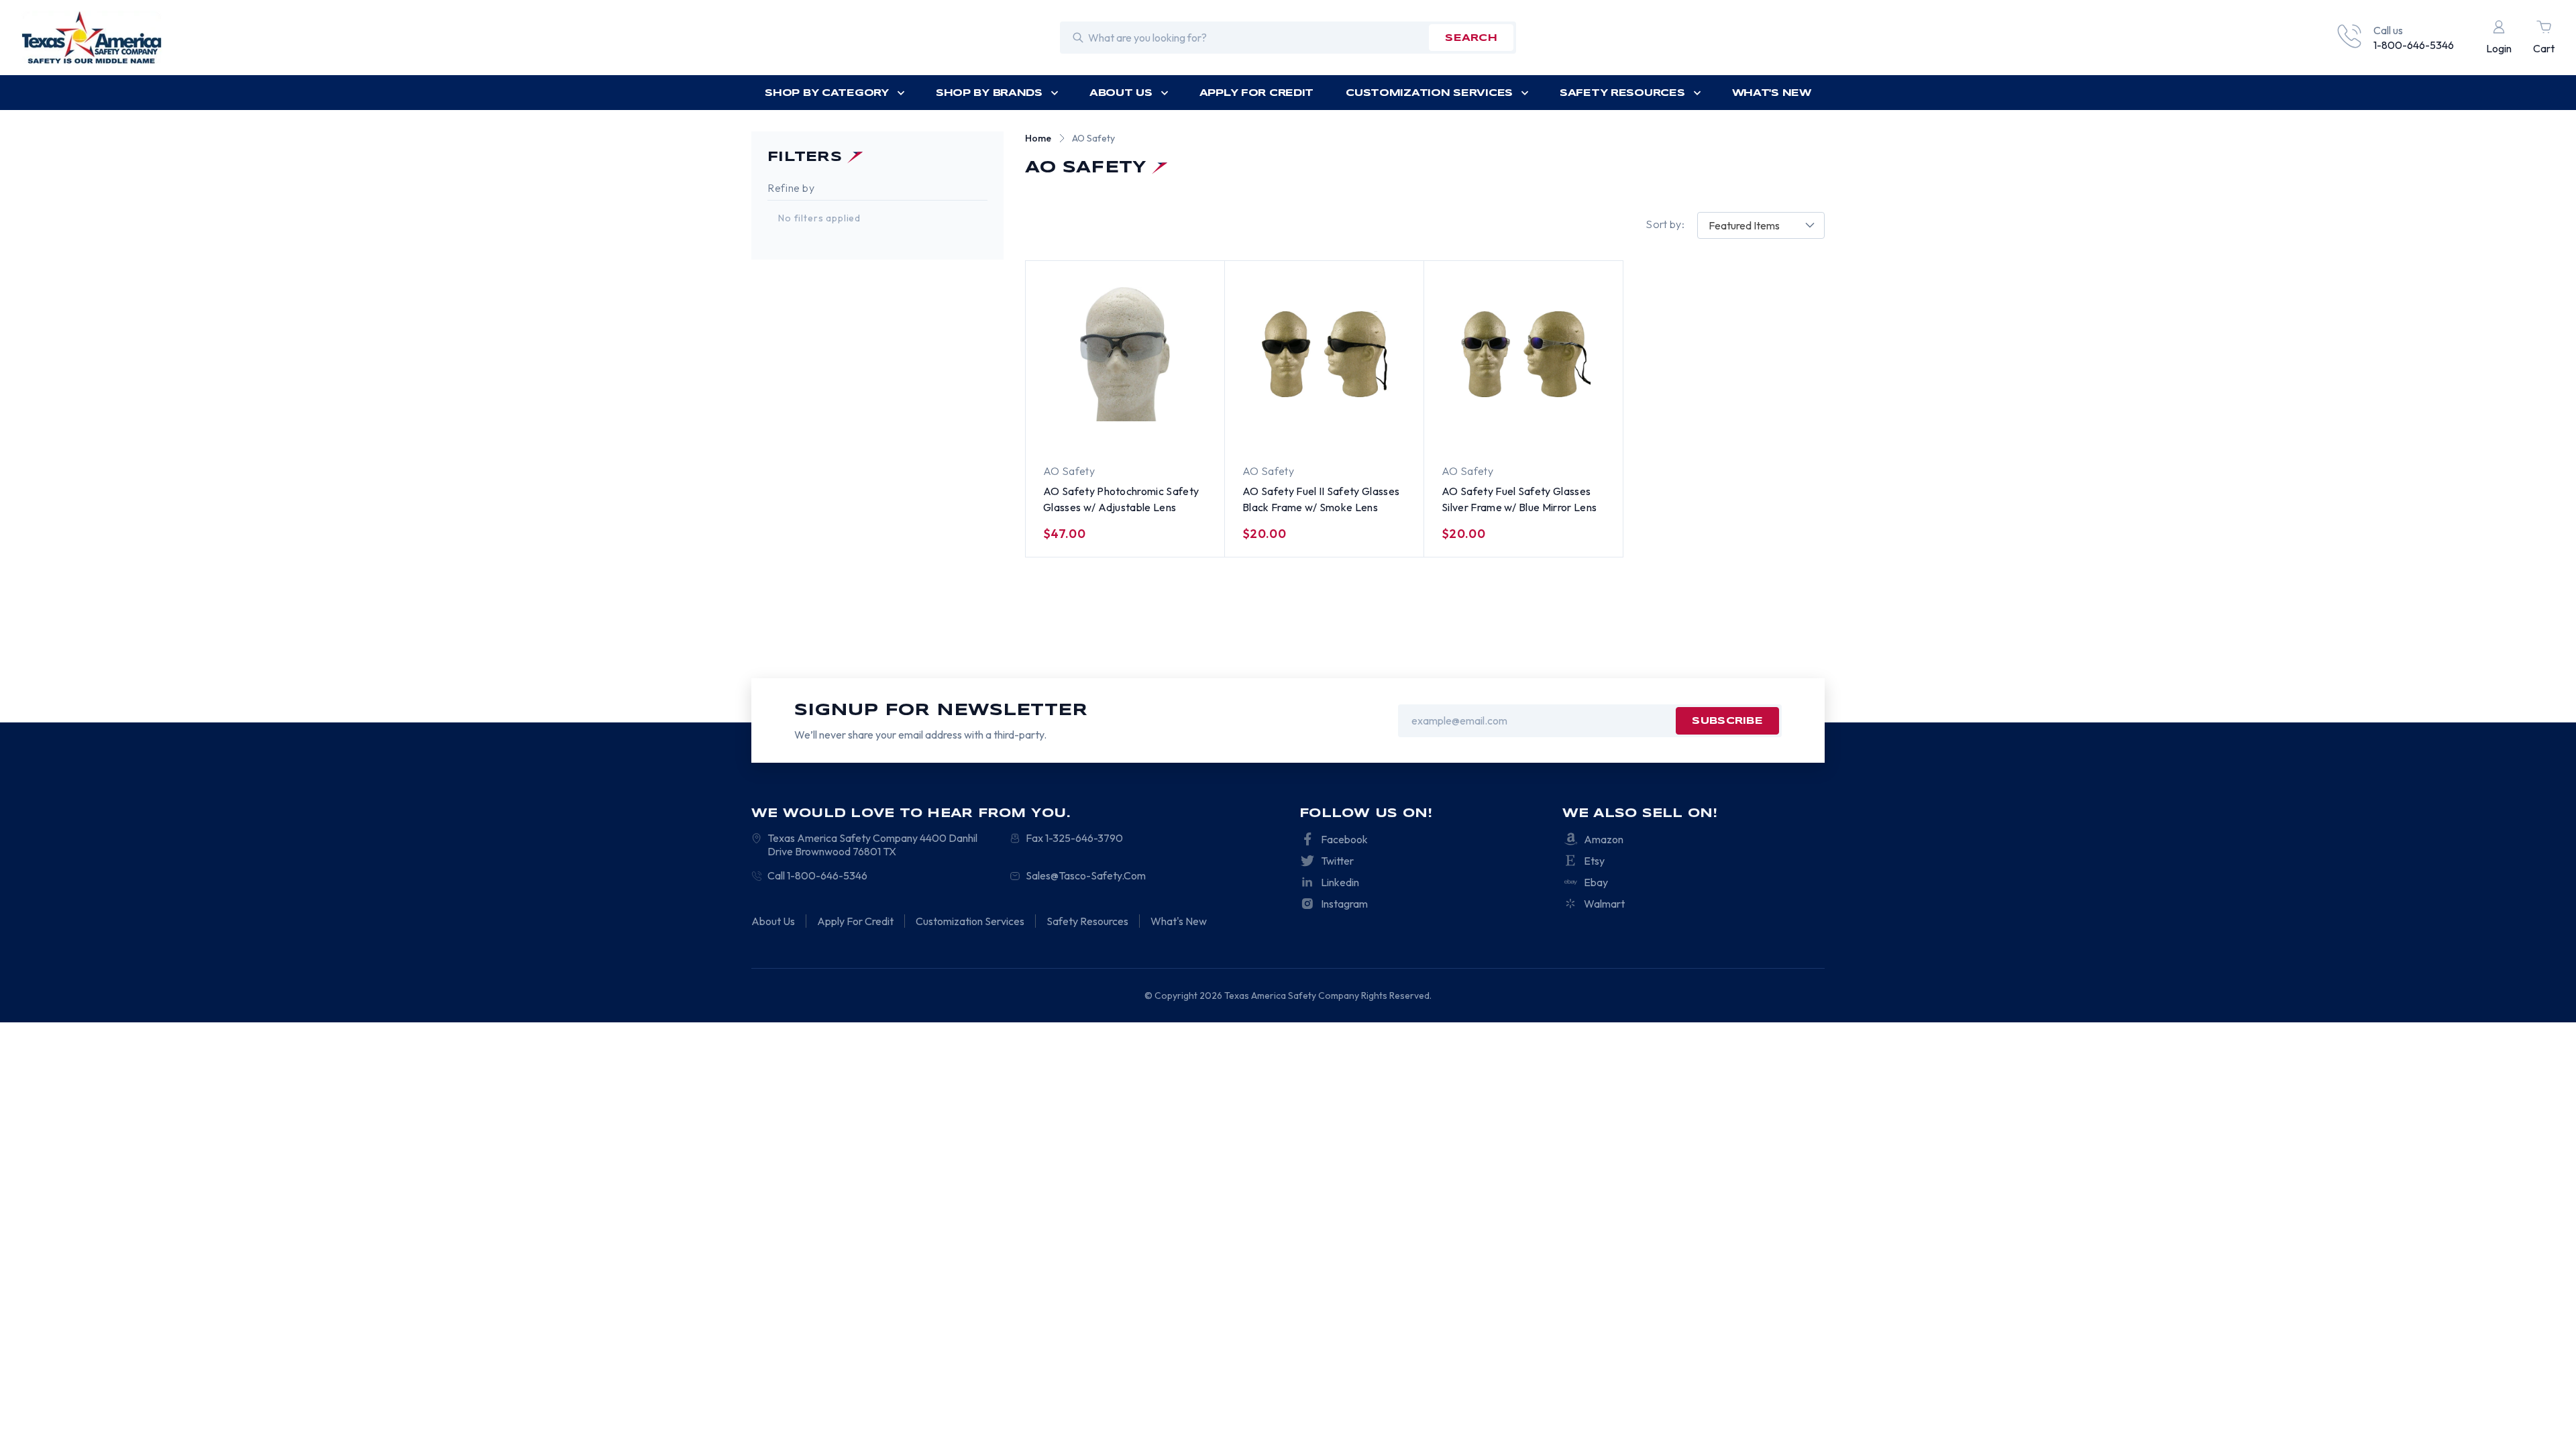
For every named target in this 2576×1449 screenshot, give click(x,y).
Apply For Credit (1257, 93)
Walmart (1604, 904)
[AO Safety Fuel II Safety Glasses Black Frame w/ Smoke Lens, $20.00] (1324, 354)
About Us (1121, 93)
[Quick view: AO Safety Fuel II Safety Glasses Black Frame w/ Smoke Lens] (1309, 430)
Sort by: (1665, 224)
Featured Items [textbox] (1744, 225)
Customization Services (1429, 93)
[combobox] (1761, 225)
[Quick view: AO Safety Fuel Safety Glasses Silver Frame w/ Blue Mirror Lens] (1508, 430)
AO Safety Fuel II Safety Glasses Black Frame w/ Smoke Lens (1321, 499)
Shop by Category (827, 93)
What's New (1772, 93)
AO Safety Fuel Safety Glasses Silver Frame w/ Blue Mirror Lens (1519, 499)
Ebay (1596, 882)
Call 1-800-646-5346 (817, 875)
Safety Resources (1622, 93)
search (1471, 38)
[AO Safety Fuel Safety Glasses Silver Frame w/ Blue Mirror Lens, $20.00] (1523, 354)
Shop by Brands (989, 93)
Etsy (1594, 861)
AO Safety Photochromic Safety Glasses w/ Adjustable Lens (1121, 499)
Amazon (1604, 839)
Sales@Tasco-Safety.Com (1086, 875)
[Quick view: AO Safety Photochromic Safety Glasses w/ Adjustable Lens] (1110, 430)
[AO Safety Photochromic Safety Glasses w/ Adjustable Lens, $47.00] (1125, 354)
